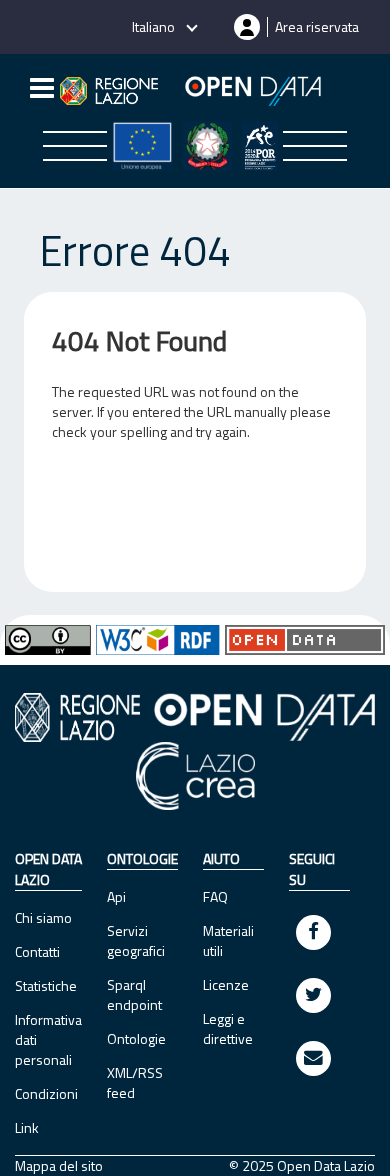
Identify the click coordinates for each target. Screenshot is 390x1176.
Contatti (37, 951)
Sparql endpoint (134, 994)
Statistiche (46, 985)
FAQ (215, 896)
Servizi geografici (136, 940)
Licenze (226, 984)
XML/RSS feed (135, 1082)
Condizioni (46, 1093)
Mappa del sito (59, 1166)
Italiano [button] (155, 26)
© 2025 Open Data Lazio (302, 1166)
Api (116, 896)
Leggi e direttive (228, 1028)
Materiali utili (228, 940)
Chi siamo (43, 917)
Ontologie (136, 1038)
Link (27, 1127)
